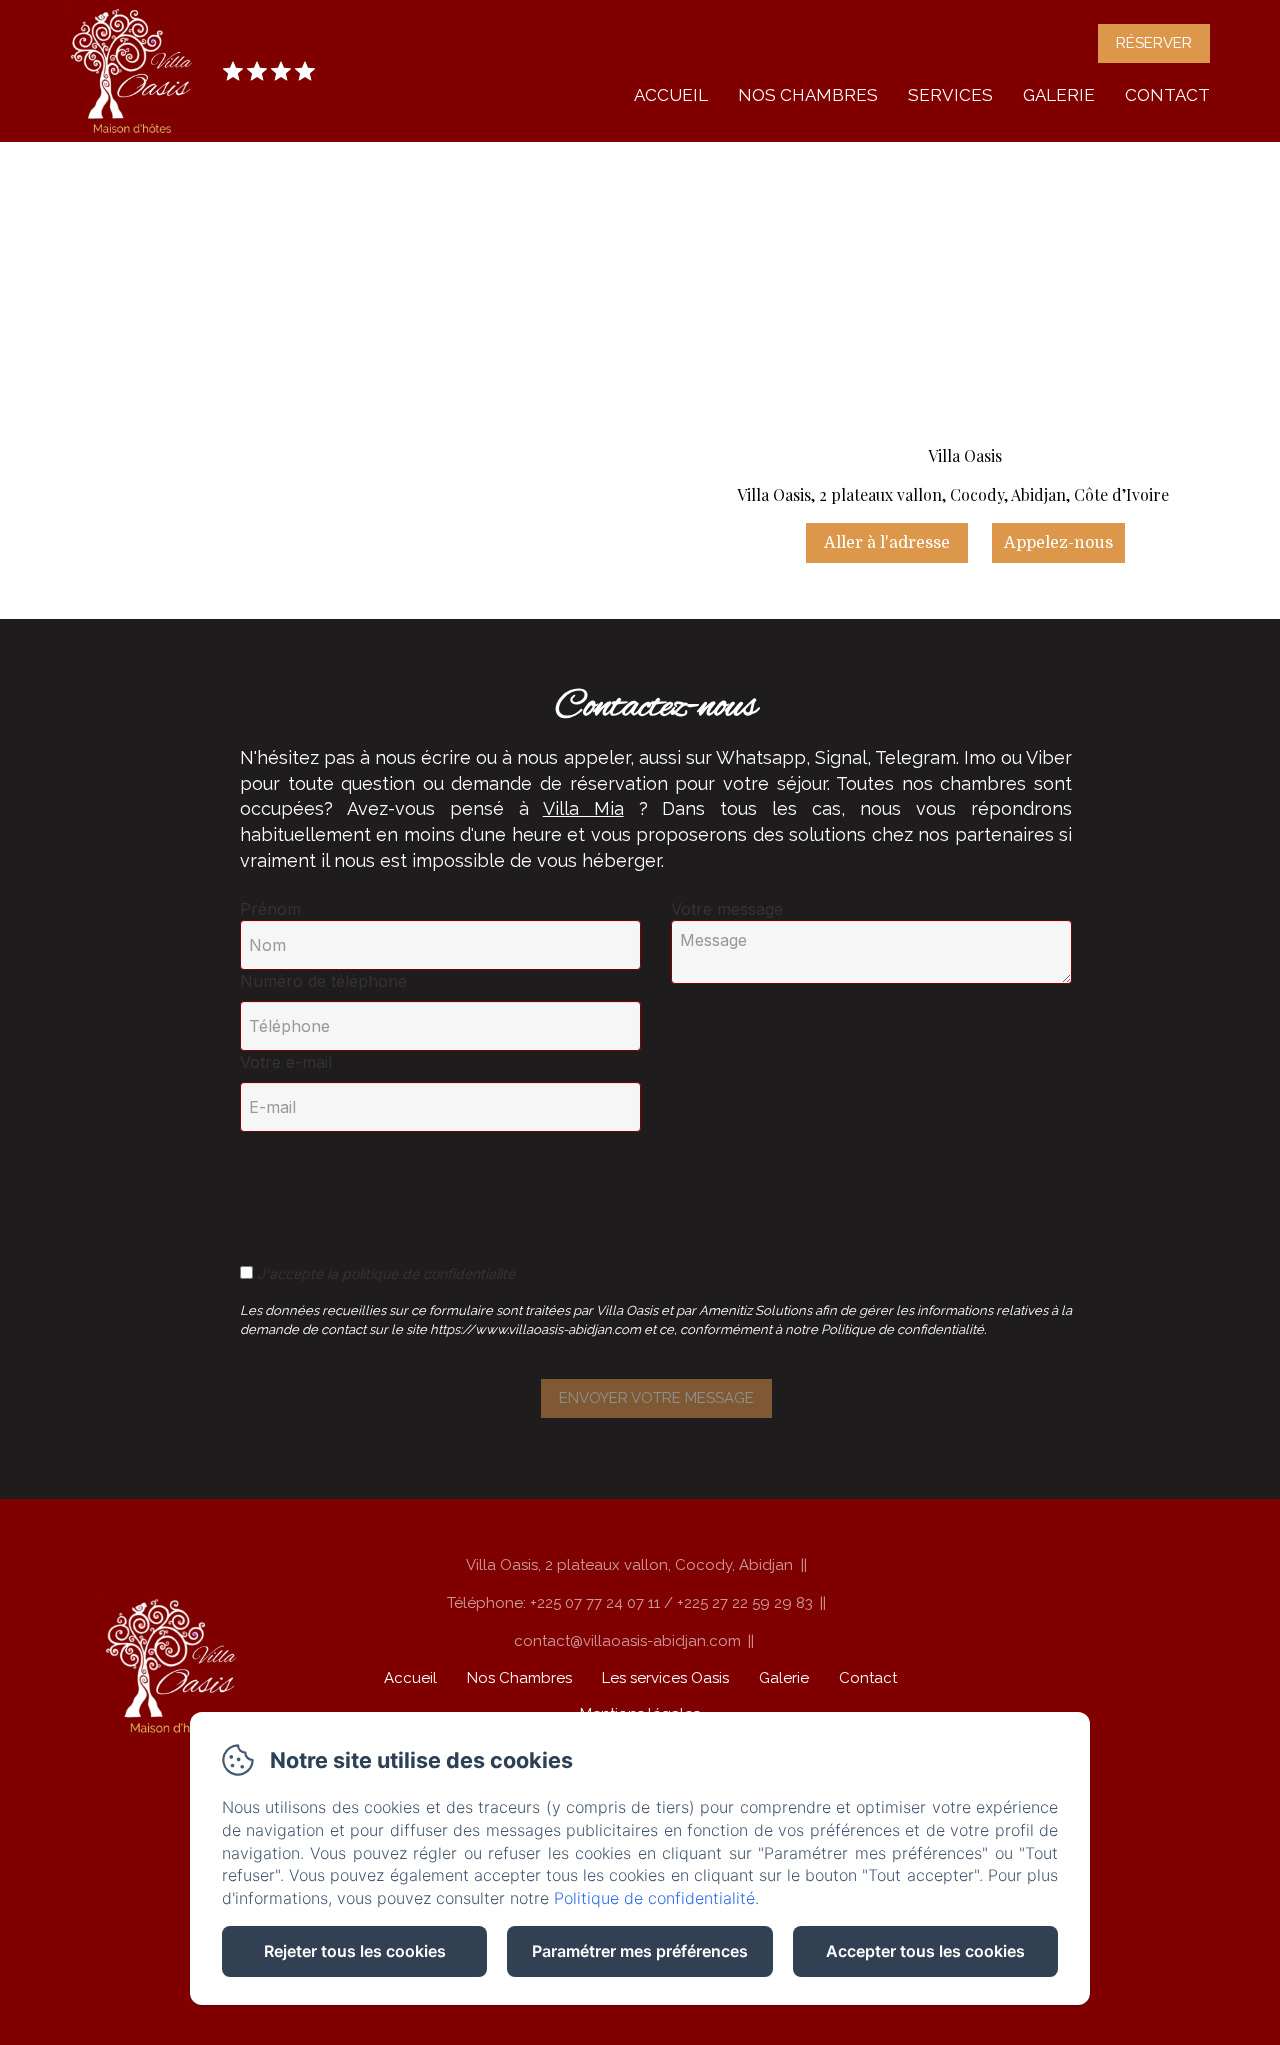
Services (950, 95)
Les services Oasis (665, 1678)
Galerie (1059, 95)
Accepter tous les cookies (925, 1951)
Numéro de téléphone (323, 981)
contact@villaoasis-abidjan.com (627, 1641)
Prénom (270, 909)
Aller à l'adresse (887, 543)
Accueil (671, 95)
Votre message (727, 909)
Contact (1167, 95)
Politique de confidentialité (654, 1898)
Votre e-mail (286, 1062)
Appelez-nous (1058, 543)
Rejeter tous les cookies (355, 1951)
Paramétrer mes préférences (640, 1951)
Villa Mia (583, 808)
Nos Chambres (808, 95)
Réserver (1154, 43)
